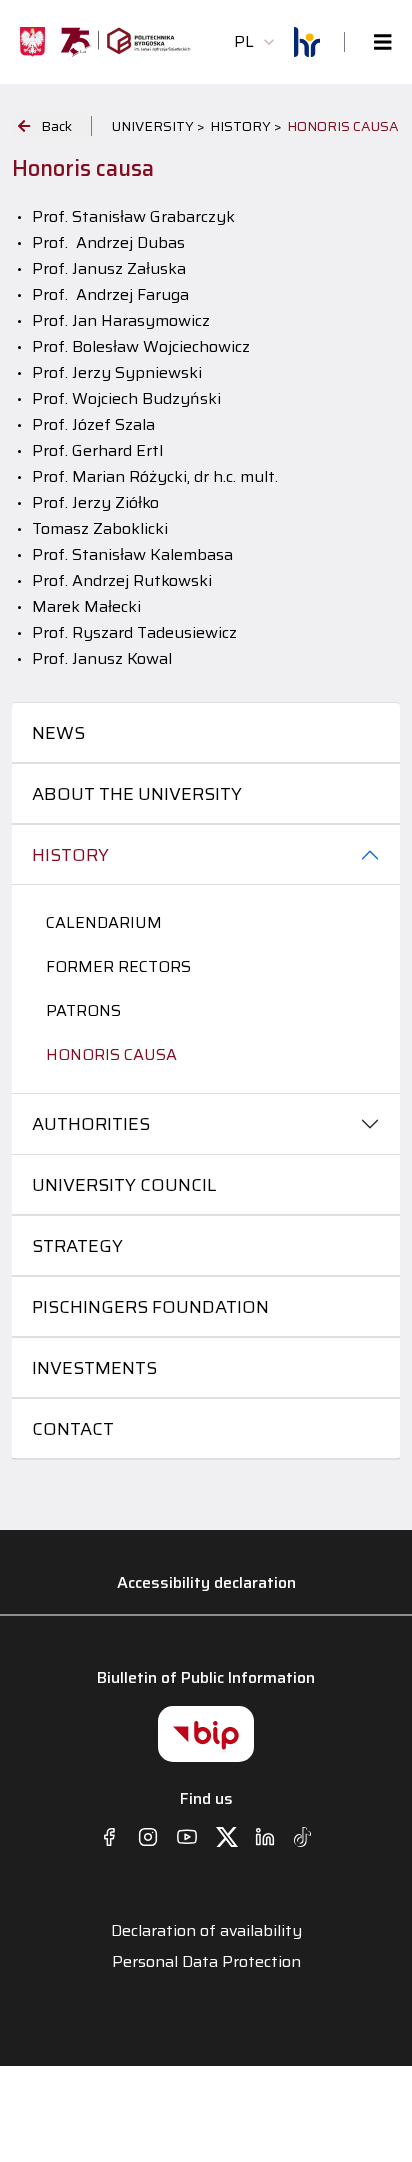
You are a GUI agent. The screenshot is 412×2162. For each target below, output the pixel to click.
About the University (137, 794)
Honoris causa (111, 1054)
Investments (94, 1368)
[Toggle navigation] (377, 42)
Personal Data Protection (206, 1962)
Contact (73, 1429)
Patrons (83, 1010)
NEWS (58, 733)
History (70, 855)
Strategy (77, 1246)
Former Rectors (118, 966)
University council (124, 1185)
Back (56, 126)
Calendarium (104, 922)
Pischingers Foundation (150, 1307)
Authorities (91, 1124)
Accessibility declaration (206, 1582)
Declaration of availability (206, 1931)
